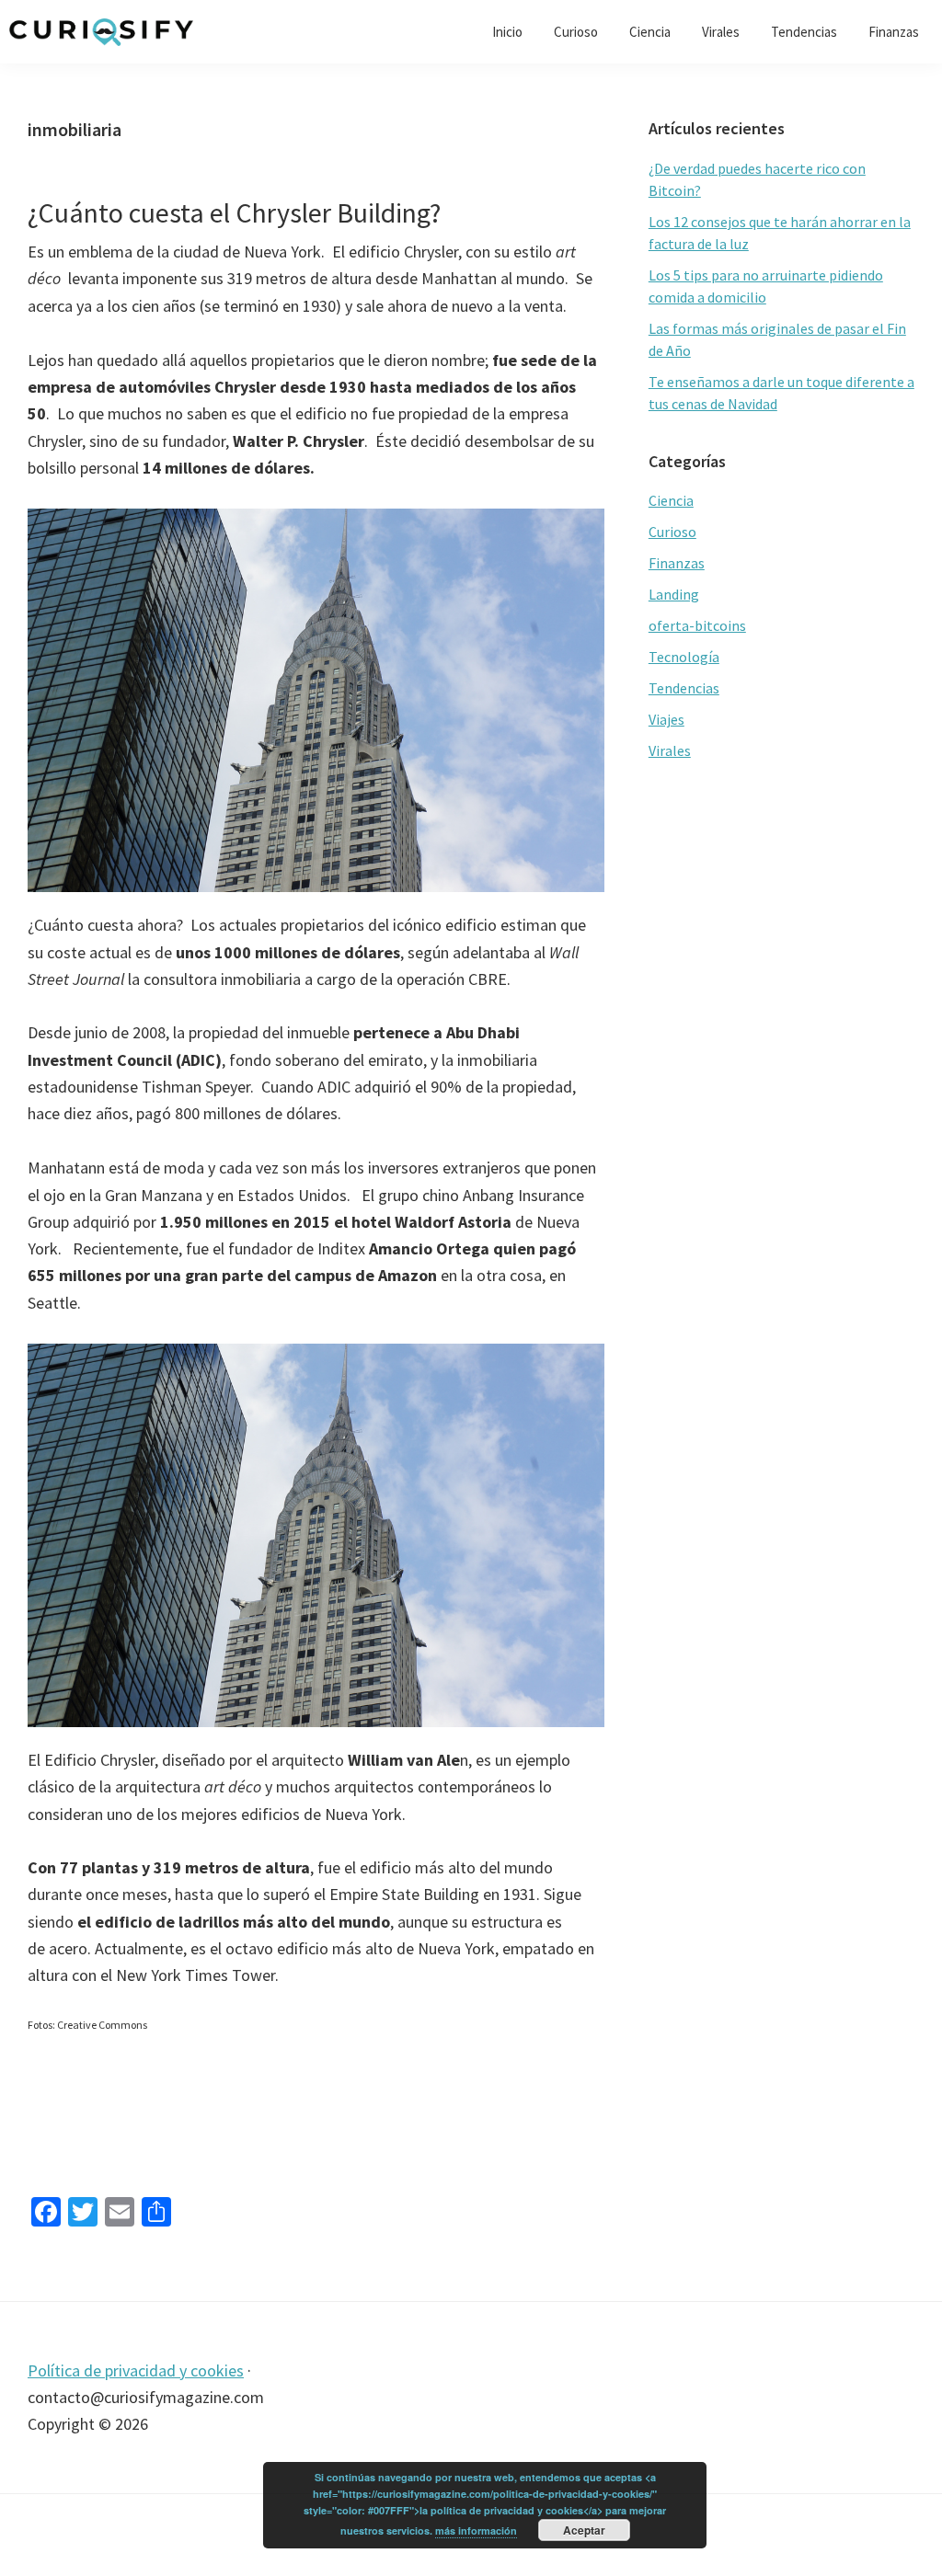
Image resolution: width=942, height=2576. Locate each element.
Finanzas (677, 563)
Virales (670, 750)
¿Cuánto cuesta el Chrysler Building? (234, 212)
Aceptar (584, 2530)
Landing (674, 594)
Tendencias (684, 688)
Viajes (666, 719)
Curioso (672, 532)
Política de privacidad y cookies (136, 2370)
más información (476, 2530)
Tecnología (684, 657)
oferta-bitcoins (697, 625)
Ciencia (671, 500)
